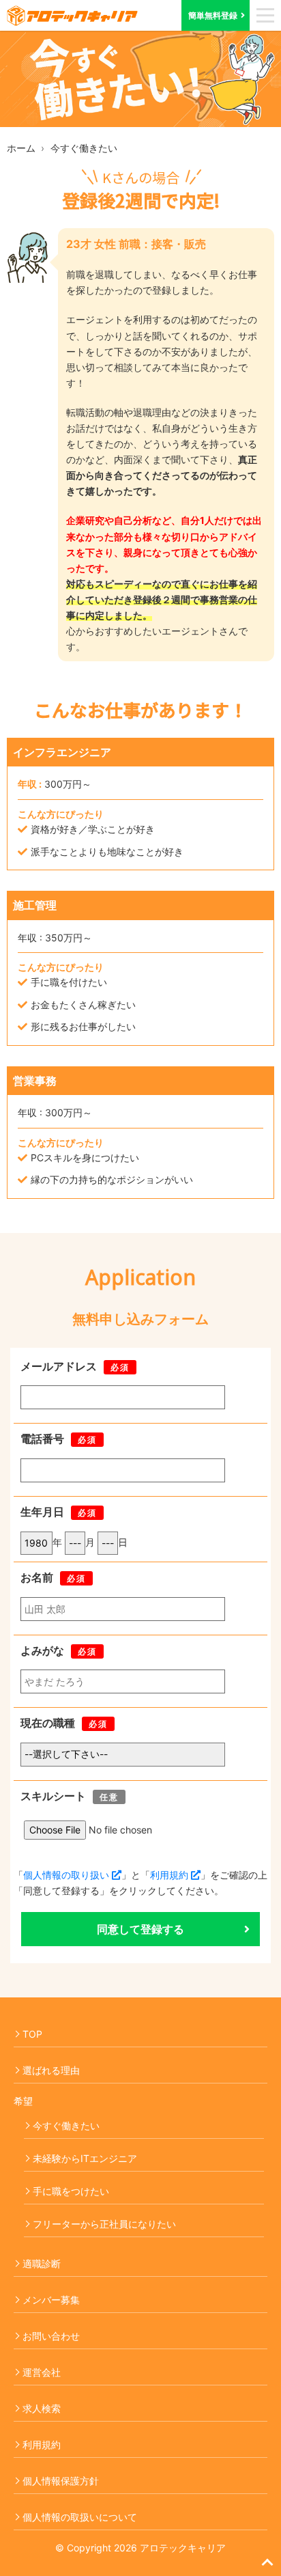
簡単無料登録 (213, 15)
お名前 (37, 1577)
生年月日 (42, 1512)
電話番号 (42, 1439)
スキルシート (53, 1796)
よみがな (42, 1650)
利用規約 (171, 1875)
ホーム (21, 148)
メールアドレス (59, 1366)
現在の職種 (48, 1723)
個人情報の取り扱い (68, 1875)
